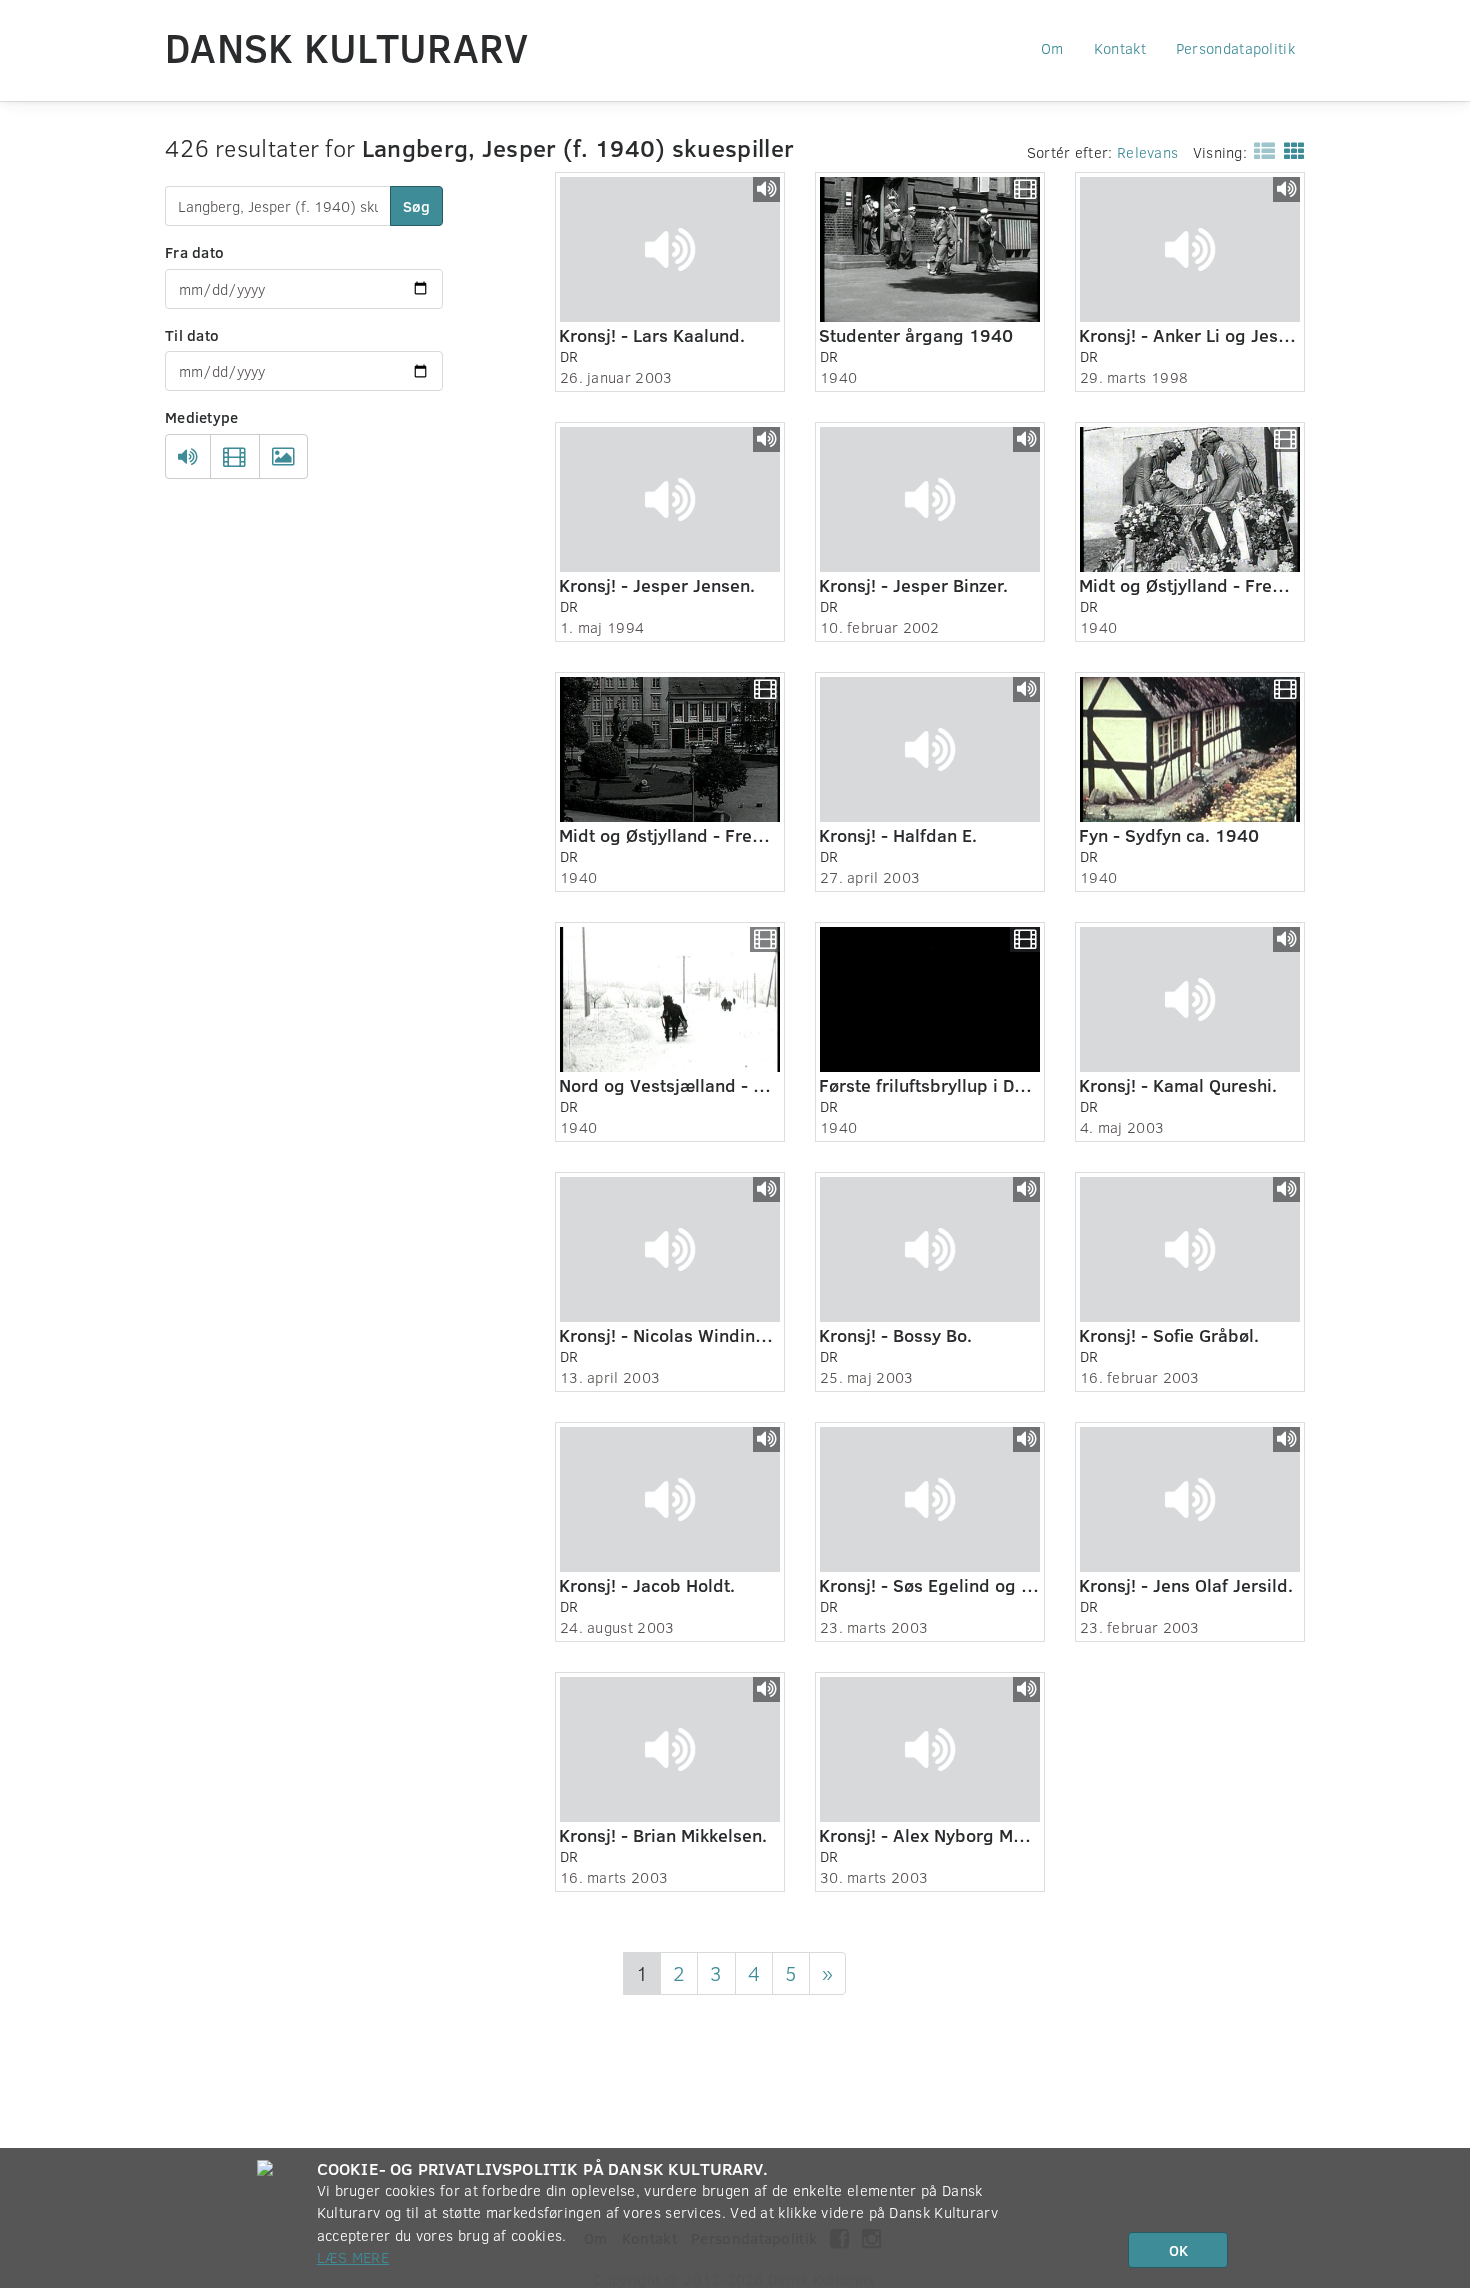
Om (1052, 48)
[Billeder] (283, 457)
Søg (416, 206)
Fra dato (194, 252)
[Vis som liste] (1260, 150)
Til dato (192, 335)
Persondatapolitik (1235, 48)
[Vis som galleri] (1290, 150)
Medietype (202, 417)
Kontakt (1120, 48)
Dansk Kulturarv (347, 47)
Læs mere (353, 2257)
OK (1178, 2250)
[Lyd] (188, 457)
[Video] (234, 457)
